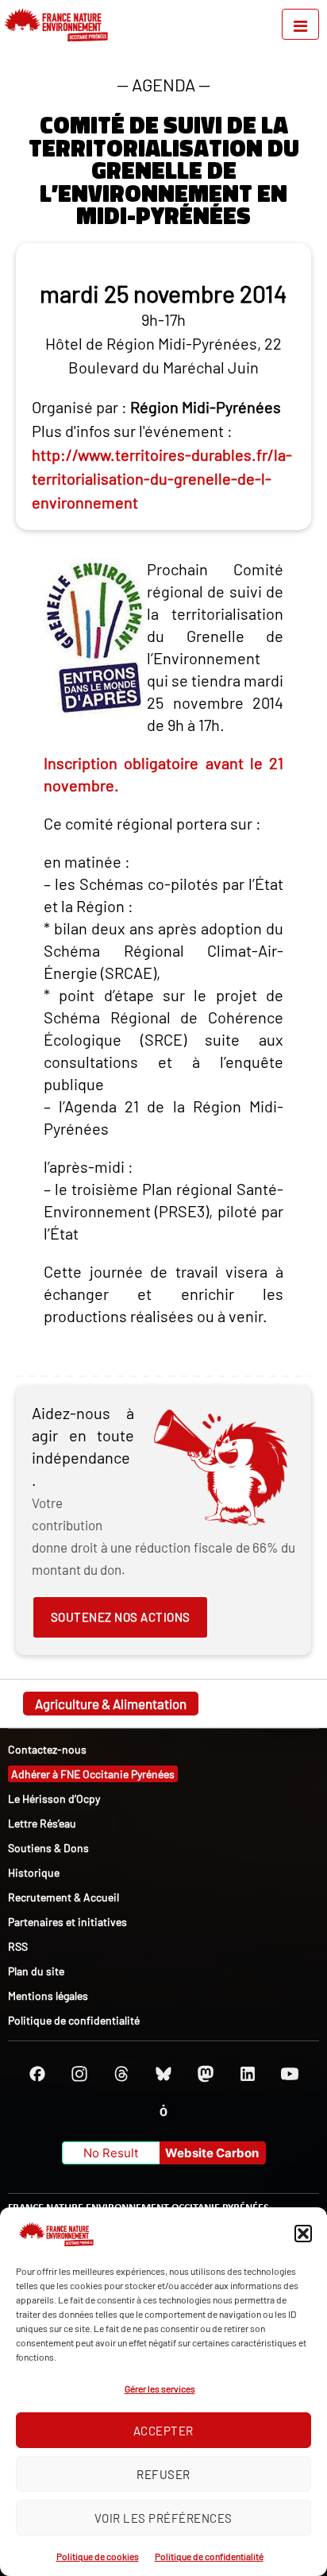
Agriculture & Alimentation (111, 1704)
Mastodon (206, 2074)
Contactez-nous (47, 1749)
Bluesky (163, 2074)
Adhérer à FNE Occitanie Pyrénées (93, 1774)
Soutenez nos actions (121, 1617)
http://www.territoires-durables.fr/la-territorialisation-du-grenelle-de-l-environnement (162, 478)
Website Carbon (212, 2153)
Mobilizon (163, 2110)
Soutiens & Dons (48, 1848)
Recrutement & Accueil (63, 1897)
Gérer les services (160, 2388)
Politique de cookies (98, 2556)
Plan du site (36, 1971)
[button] (303, 2234)
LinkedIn (248, 2074)
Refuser (163, 2474)
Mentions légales (48, 1996)
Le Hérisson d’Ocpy (54, 1799)
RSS (18, 1946)
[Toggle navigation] (300, 24)
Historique (34, 1872)
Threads (121, 2074)
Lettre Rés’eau (42, 1823)
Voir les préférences (163, 2518)
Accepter (163, 2431)
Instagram (79, 2074)
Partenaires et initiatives (67, 1922)
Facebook (37, 2074)
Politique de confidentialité (209, 2556)
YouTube (290, 2074)
